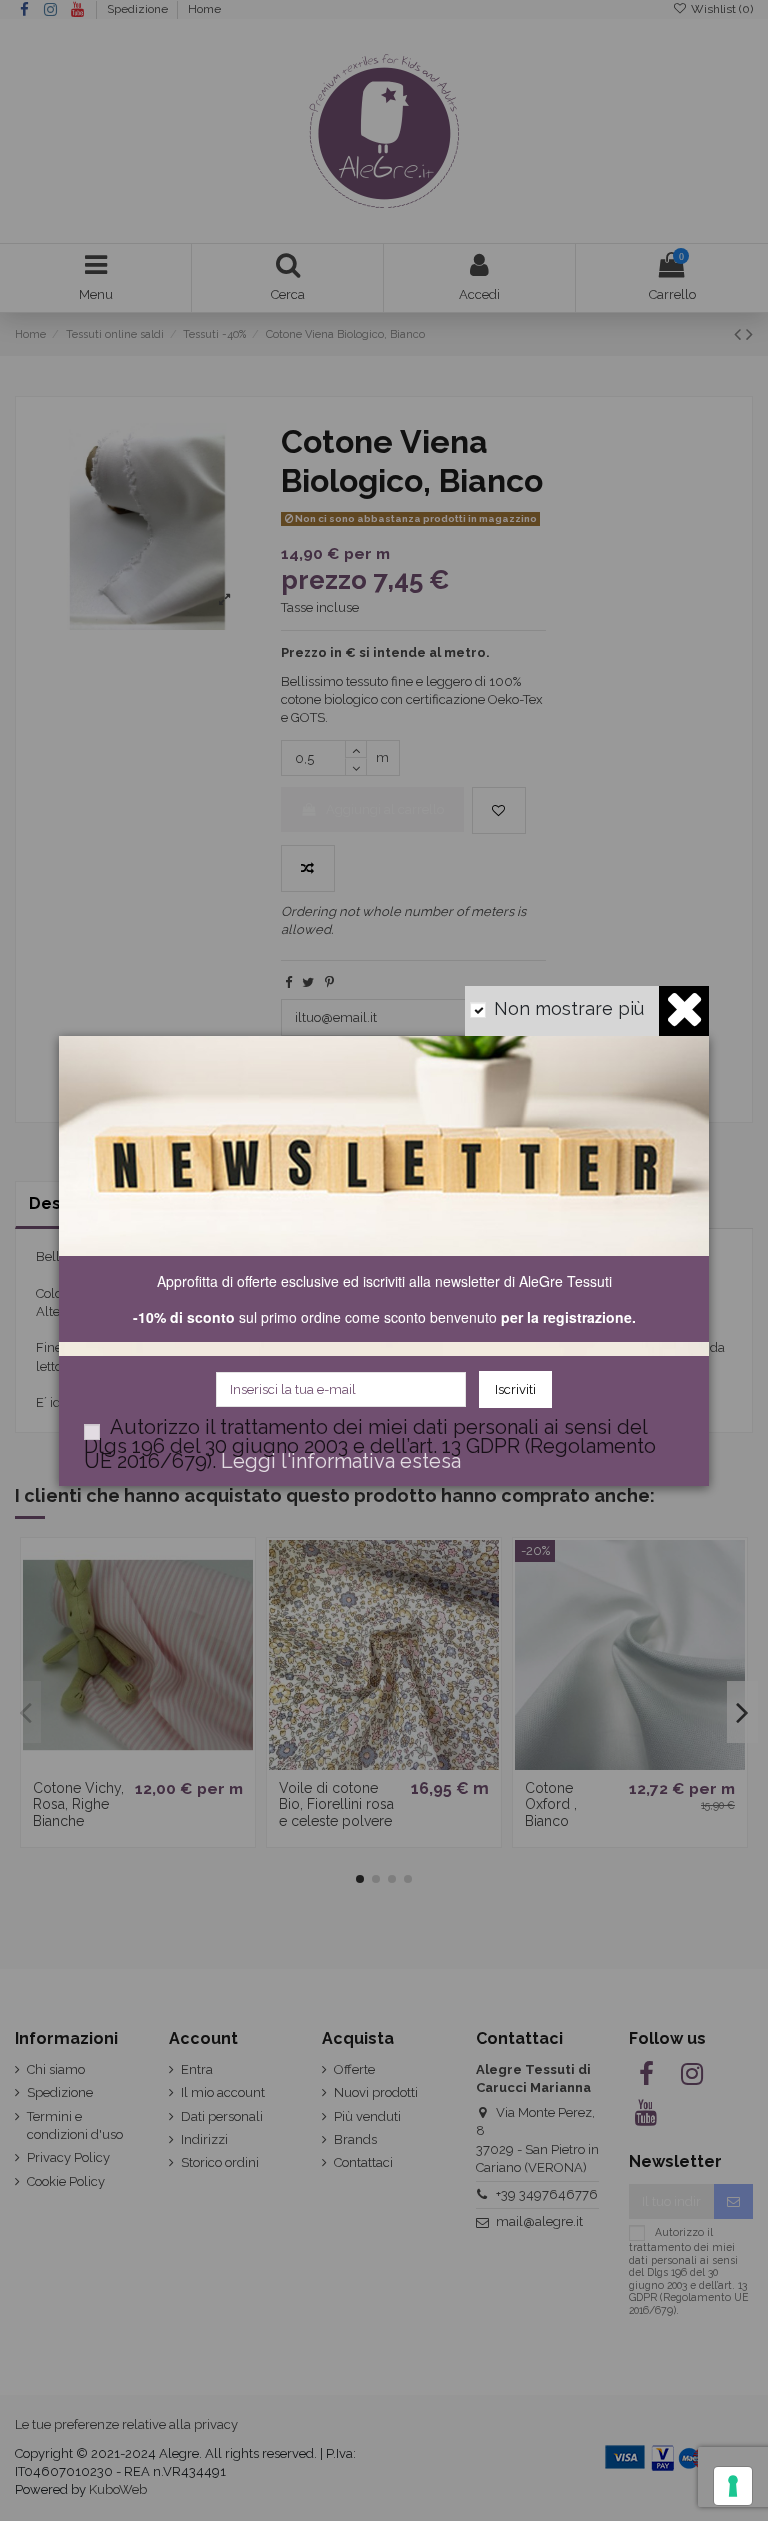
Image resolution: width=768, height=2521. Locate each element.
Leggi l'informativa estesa (341, 1461)
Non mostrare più (569, 1008)
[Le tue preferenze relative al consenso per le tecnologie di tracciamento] (733, 2486)
